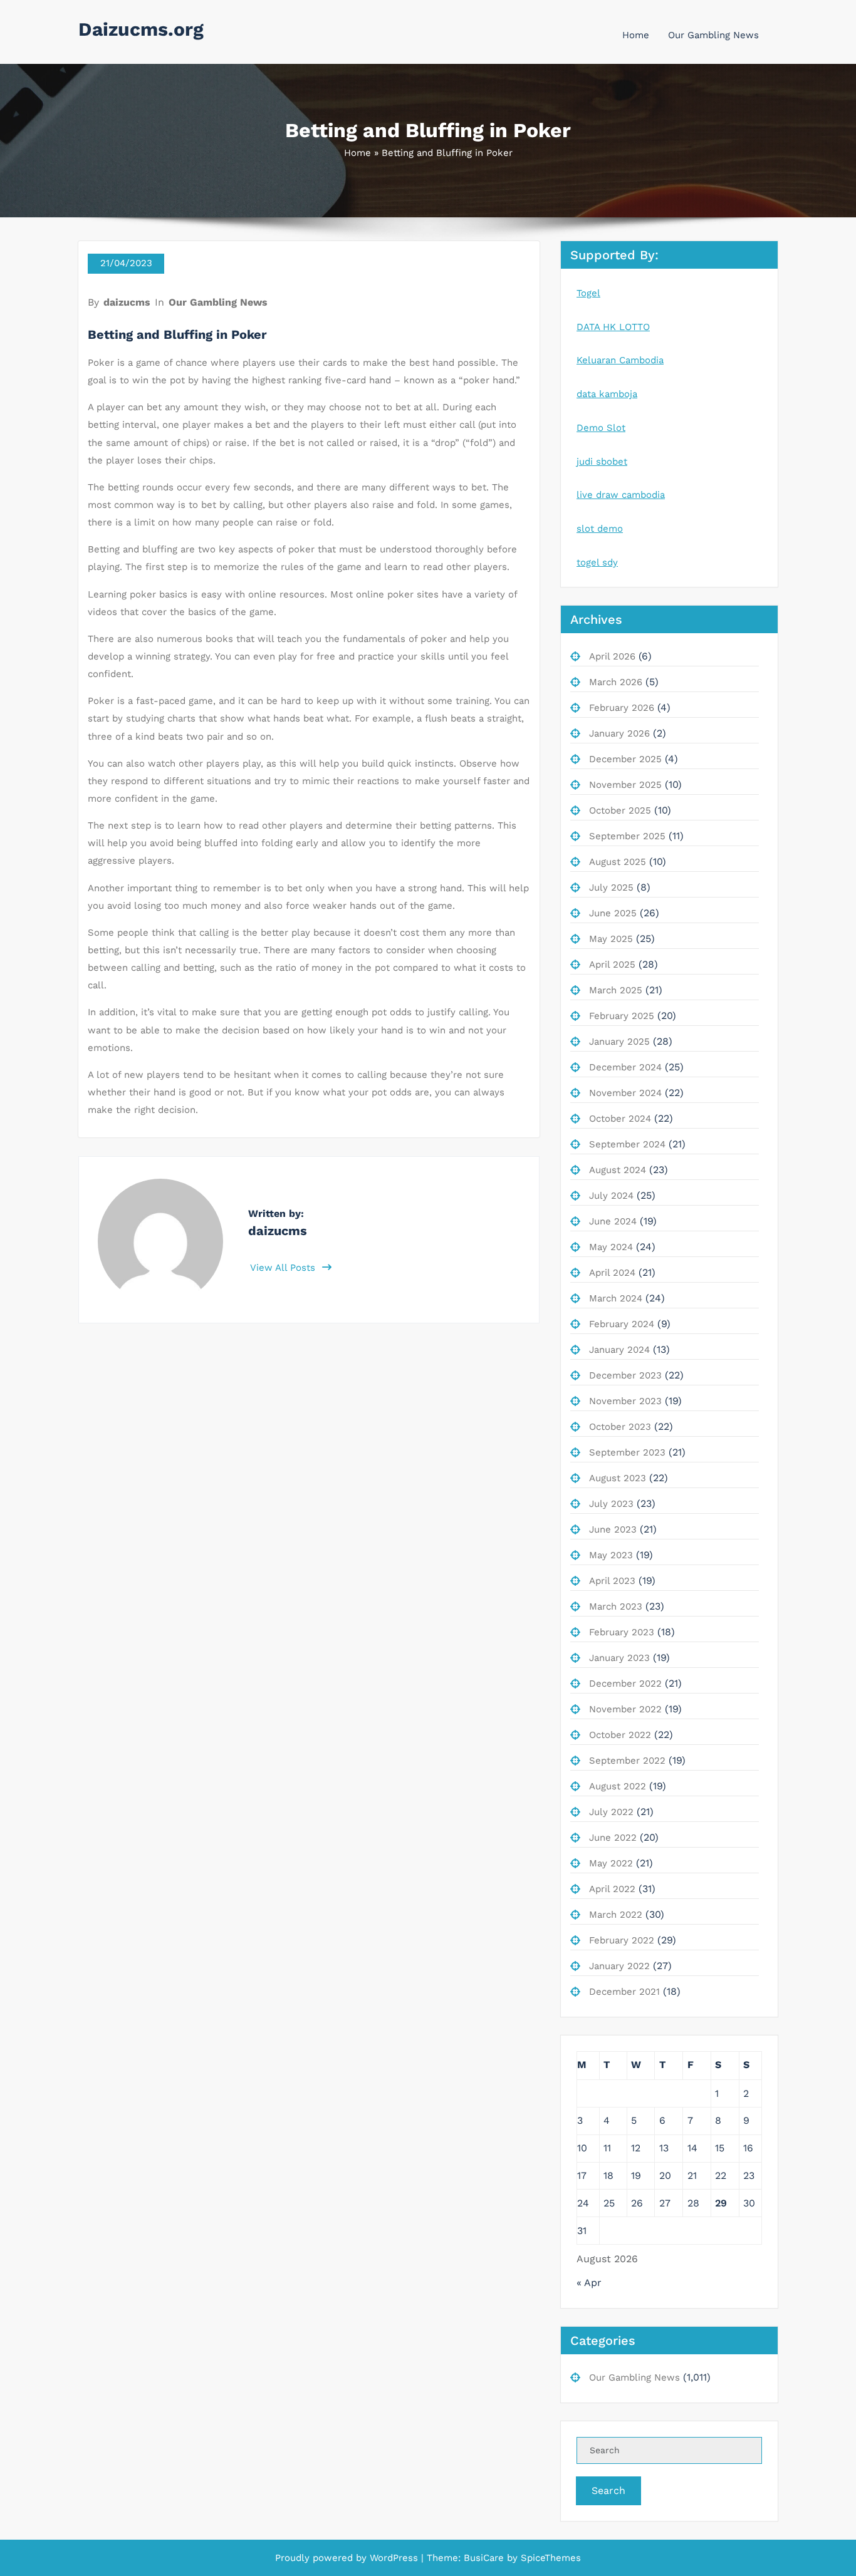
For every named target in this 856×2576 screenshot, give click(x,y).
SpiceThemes (549, 2558)
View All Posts (284, 1268)
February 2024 (622, 1324)
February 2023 (622, 1632)
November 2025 (625, 785)
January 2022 (619, 1966)
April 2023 (612, 1581)
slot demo (600, 529)
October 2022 (620, 1735)
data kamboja (607, 394)
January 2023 (619, 1658)
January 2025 (619, 1042)
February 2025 (622, 1016)
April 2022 (612, 1889)
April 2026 (612, 656)
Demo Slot (601, 428)
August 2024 (618, 1170)
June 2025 (613, 913)
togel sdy (597, 562)
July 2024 (611, 1196)
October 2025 (620, 810)
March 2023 (616, 1606)
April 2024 (612, 1273)
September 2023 (627, 1452)
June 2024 (613, 1221)
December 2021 (624, 1992)
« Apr (589, 2283)
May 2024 (611, 1247)
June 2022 (613, 1838)
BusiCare (485, 2558)
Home (636, 35)
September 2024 (627, 1144)
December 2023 (625, 1375)
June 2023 (613, 1529)
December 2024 (625, 1067)
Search (608, 2491)
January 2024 (619, 1350)
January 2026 (619, 733)
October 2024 (620, 1119)
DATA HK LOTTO (613, 327)
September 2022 (627, 1761)
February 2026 (622, 708)
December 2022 (625, 1684)
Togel (588, 293)
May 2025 (611, 939)
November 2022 (625, 1709)
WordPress (394, 2558)
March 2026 (616, 682)
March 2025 (616, 990)
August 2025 (618, 862)
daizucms (127, 302)
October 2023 (620, 1427)
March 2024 (616, 1298)
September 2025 (627, 836)
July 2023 (611, 1504)
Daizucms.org (141, 29)
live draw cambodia (621, 495)
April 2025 (612, 965)
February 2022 (622, 1940)
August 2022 (618, 1786)
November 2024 (625, 1093)
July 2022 (611, 1812)
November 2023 (625, 1401)
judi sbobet (602, 462)
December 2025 (625, 759)
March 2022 (616, 1915)
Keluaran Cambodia (620, 360)
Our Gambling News (713, 35)
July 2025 (611, 887)
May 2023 (611, 1555)
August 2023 (618, 1478)
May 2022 (611, 1863)
